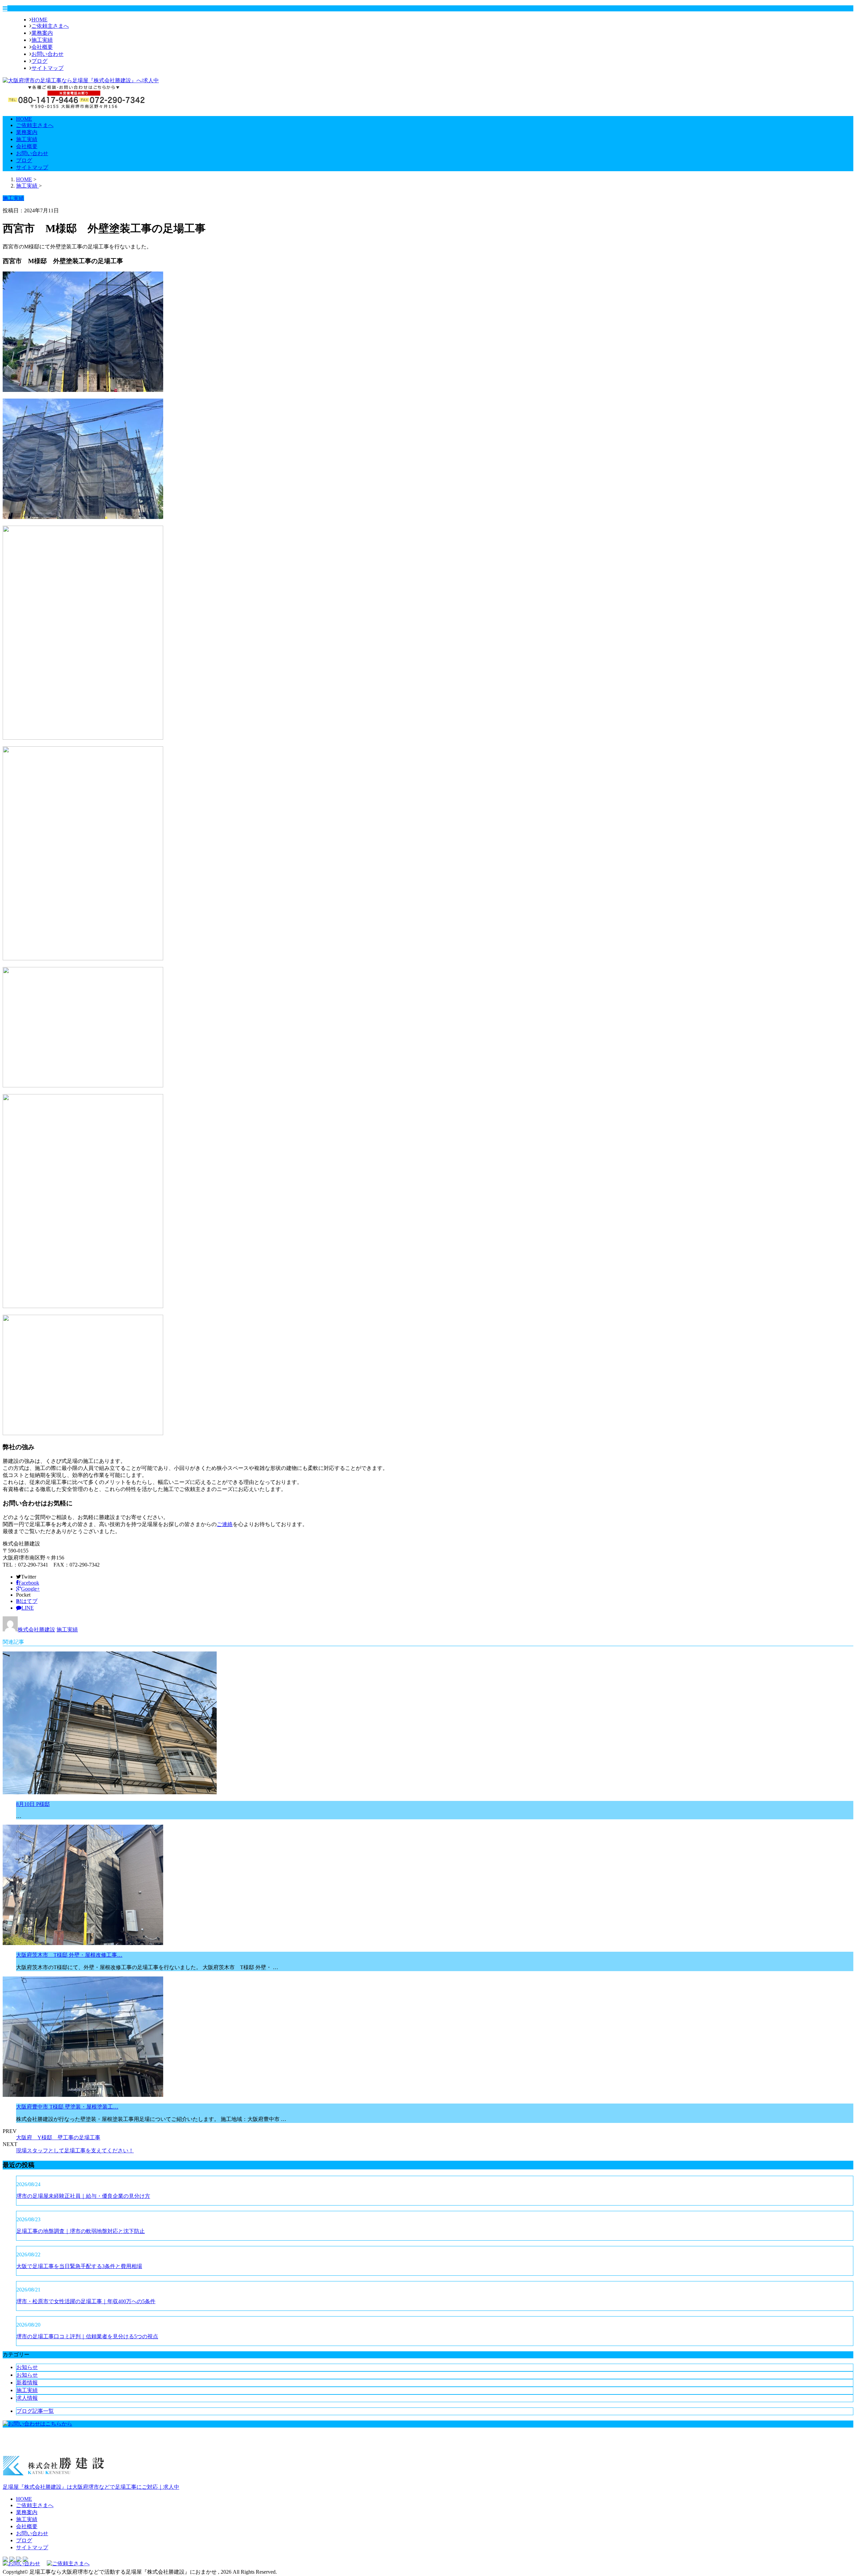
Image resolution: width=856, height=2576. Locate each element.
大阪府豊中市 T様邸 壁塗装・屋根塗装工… (67, 2107)
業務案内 (42, 33)
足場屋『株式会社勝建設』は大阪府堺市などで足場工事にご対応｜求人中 (91, 2487)
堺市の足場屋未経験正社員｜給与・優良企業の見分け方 (83, 2196)
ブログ (39, 61)
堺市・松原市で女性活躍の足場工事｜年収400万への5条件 (86, 2301)
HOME (39, 20)
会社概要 (42, 47)
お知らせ (27, 2367)
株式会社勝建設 (36, 1630)
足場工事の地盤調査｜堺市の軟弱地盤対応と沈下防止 (81, 2231)
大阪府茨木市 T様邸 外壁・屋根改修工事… (69, 1955)
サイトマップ (47, 68)
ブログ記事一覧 (35, 2411)
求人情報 (27, 2398)
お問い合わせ (47, 54)
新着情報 (27, 2383)
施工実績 (42, 40)
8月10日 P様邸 (33, 1804)
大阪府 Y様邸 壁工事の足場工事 (58, 2137)
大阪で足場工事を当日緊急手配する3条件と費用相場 (79, 2266)
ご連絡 (225, 1524)
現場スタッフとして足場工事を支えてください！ (75, 2151)
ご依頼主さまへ (50, 26)
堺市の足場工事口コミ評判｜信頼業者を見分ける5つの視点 (87, 2336)
